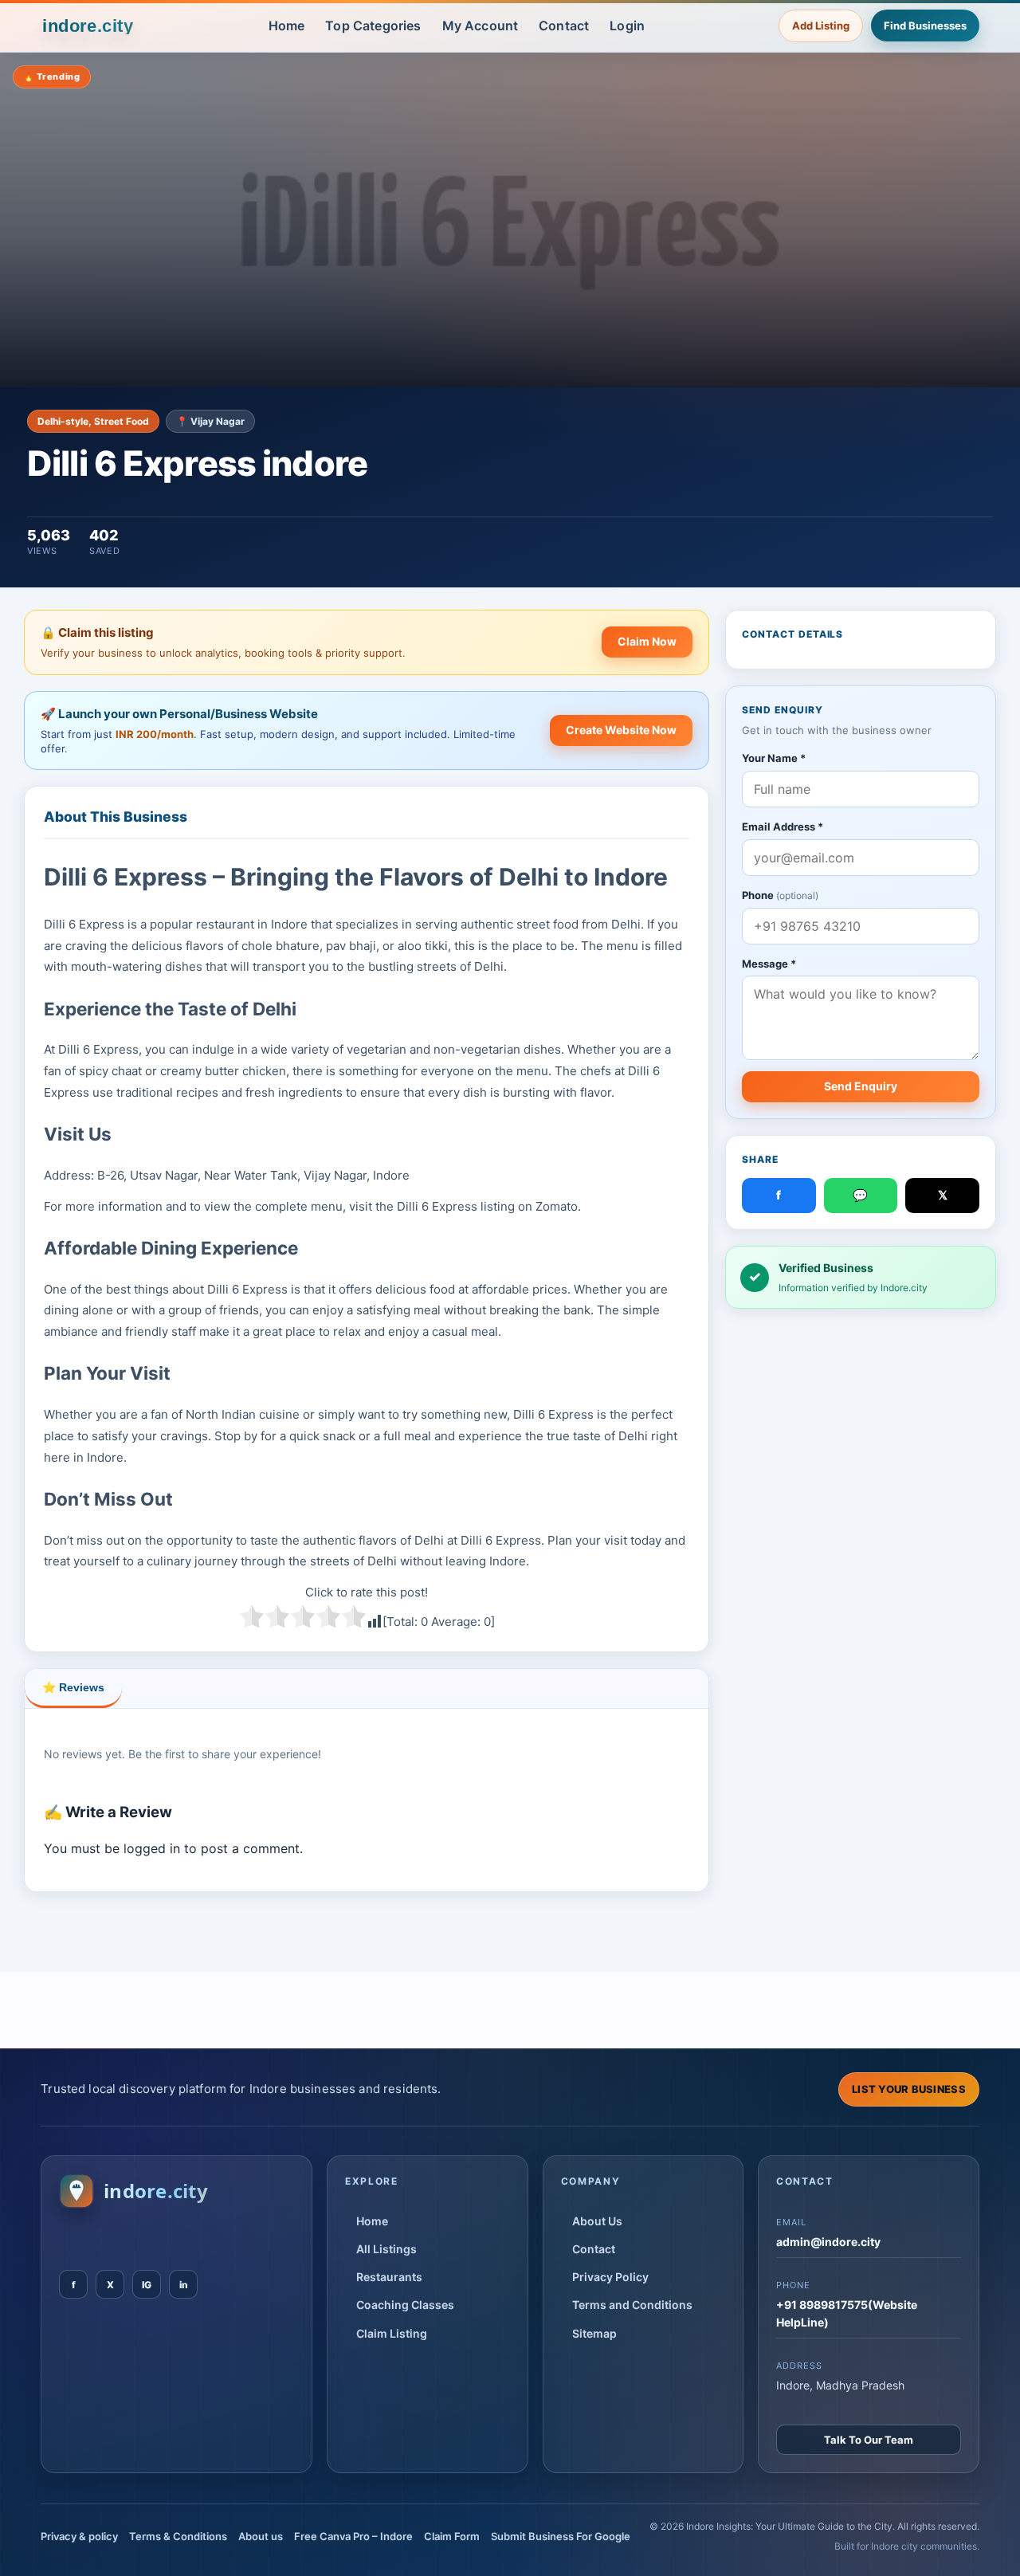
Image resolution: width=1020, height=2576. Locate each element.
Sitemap (594, 2333)
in (184, 2285)
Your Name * (774, 758)
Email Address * (783, 827)
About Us (597, 2221)
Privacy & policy (79, 2536)
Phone (780, 895)
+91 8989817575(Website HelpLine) (847, 2313)
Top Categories (373, 26)
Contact (564, 26)
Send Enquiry (861, 1086)
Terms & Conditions (178, 2536)
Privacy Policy (610, 2277)
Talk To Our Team (869, 2440)
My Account (481, 26)
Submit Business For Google (561, 2536)
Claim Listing (392, 2333)
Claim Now (647, 641)
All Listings (386, 2249)
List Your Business (909, 2089)
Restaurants (389, 2277)
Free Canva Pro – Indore (353, 2536)
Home (287, 26)
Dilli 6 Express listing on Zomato (487, 1206)
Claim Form (452, 2536)
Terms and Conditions (632, 2305)
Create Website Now (621, 730)
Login (627, 26)
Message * (769, 963)
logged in (152, 1848)
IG (147, 2285)
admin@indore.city (828, 2242)
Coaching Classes (405, 2305)
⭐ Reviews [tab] (73, 1687)
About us (261, 2536)
